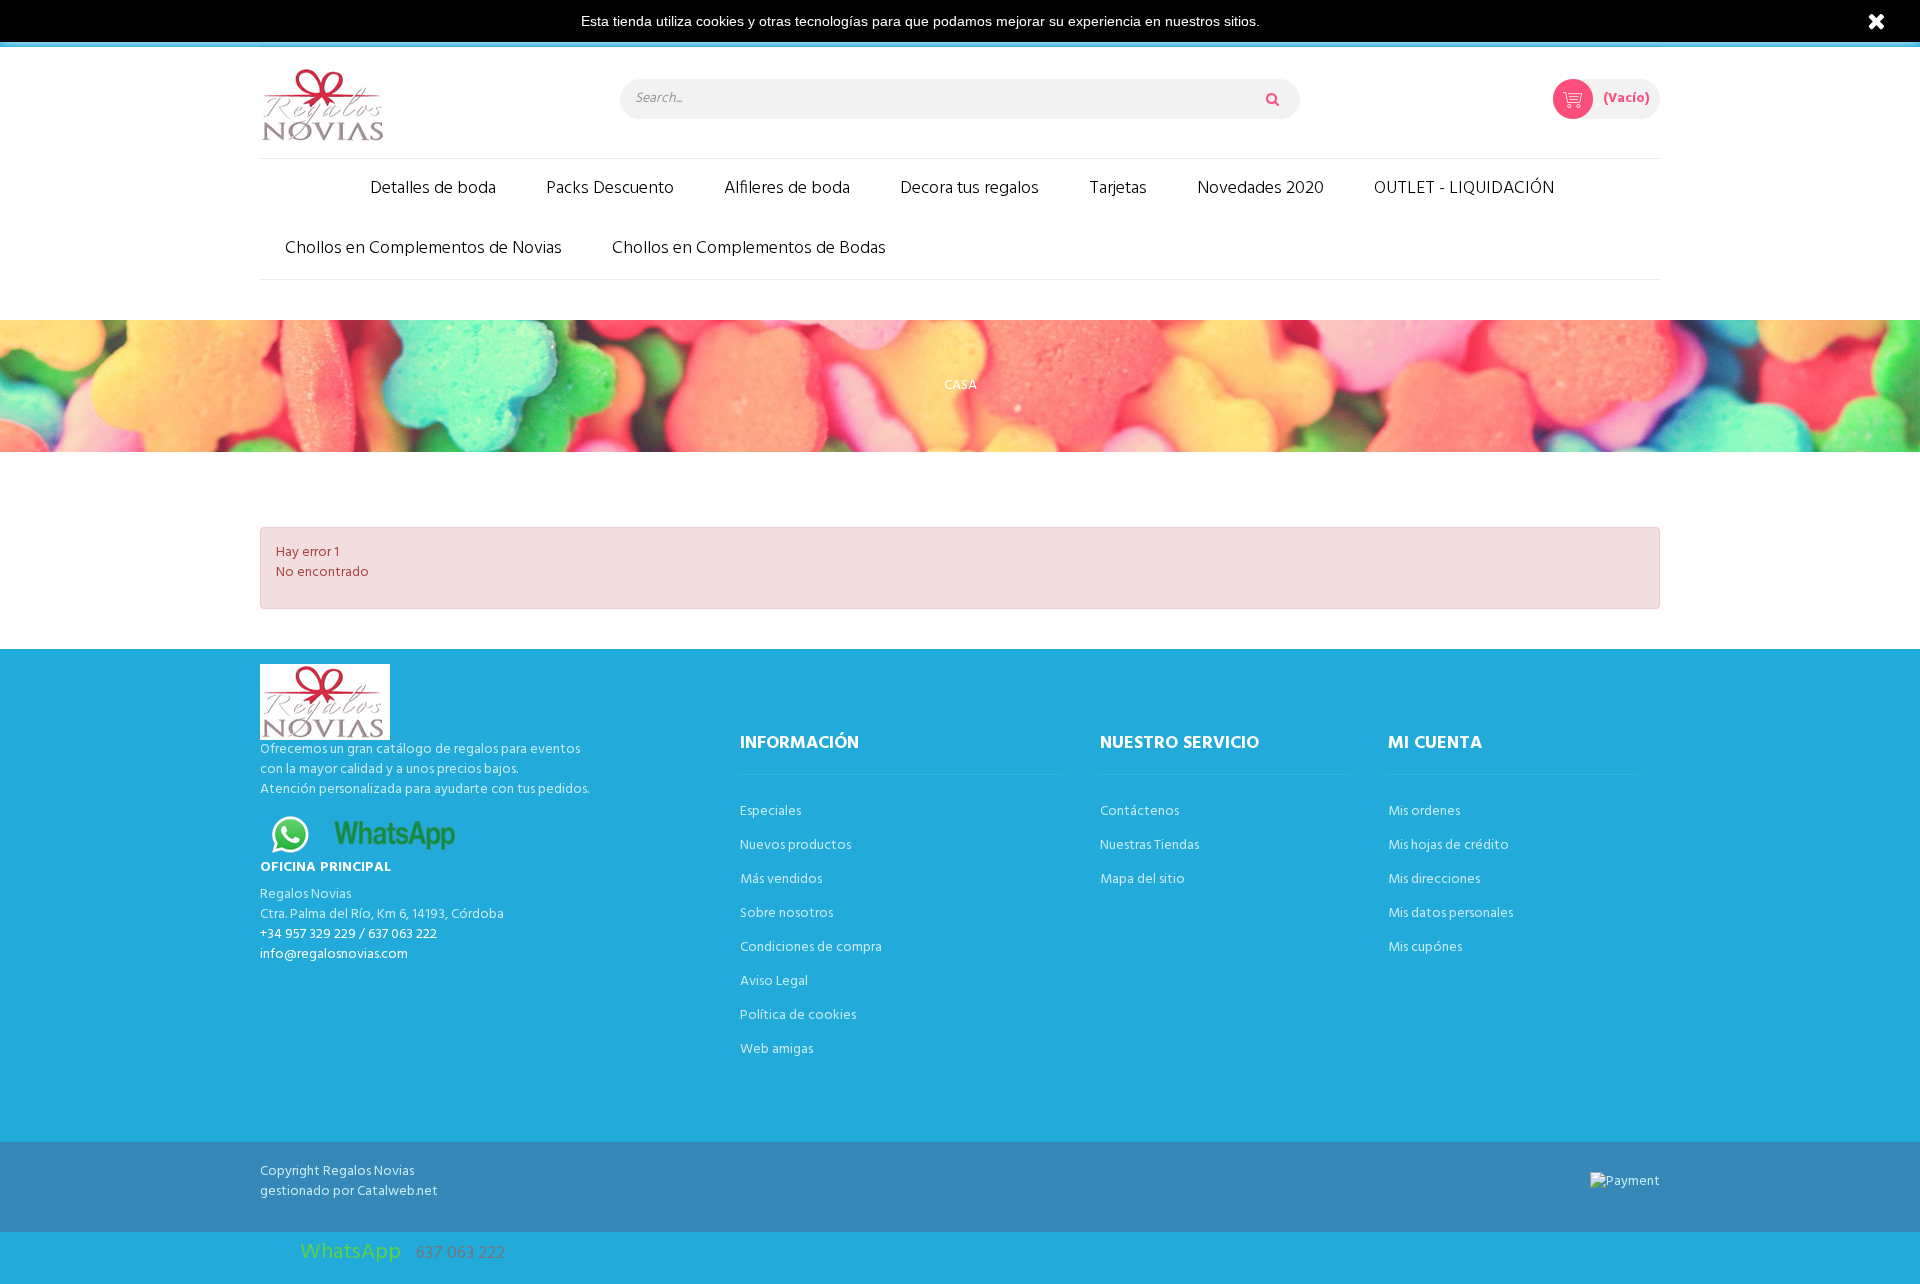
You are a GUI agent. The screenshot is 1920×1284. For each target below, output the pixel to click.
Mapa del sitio (1142, 879)
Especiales (770, 811)
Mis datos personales (1450, 913)
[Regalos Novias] (420, 105)
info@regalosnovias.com (334, 954)
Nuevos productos (795, 845)
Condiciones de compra (811, 947)
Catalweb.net (397, 1191)
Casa (960, 385)
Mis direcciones (1434, 879)
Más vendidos (781, 879)
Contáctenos (1139, 811)
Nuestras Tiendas (1149, 845)
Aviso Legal (774, 981)
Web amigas (776, 1049)
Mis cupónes (1425, 947)
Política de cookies (798, 1015)
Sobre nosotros (786, 913)
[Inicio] (302, 188)
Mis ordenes (1424, 811)
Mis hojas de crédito (1448, 845)
